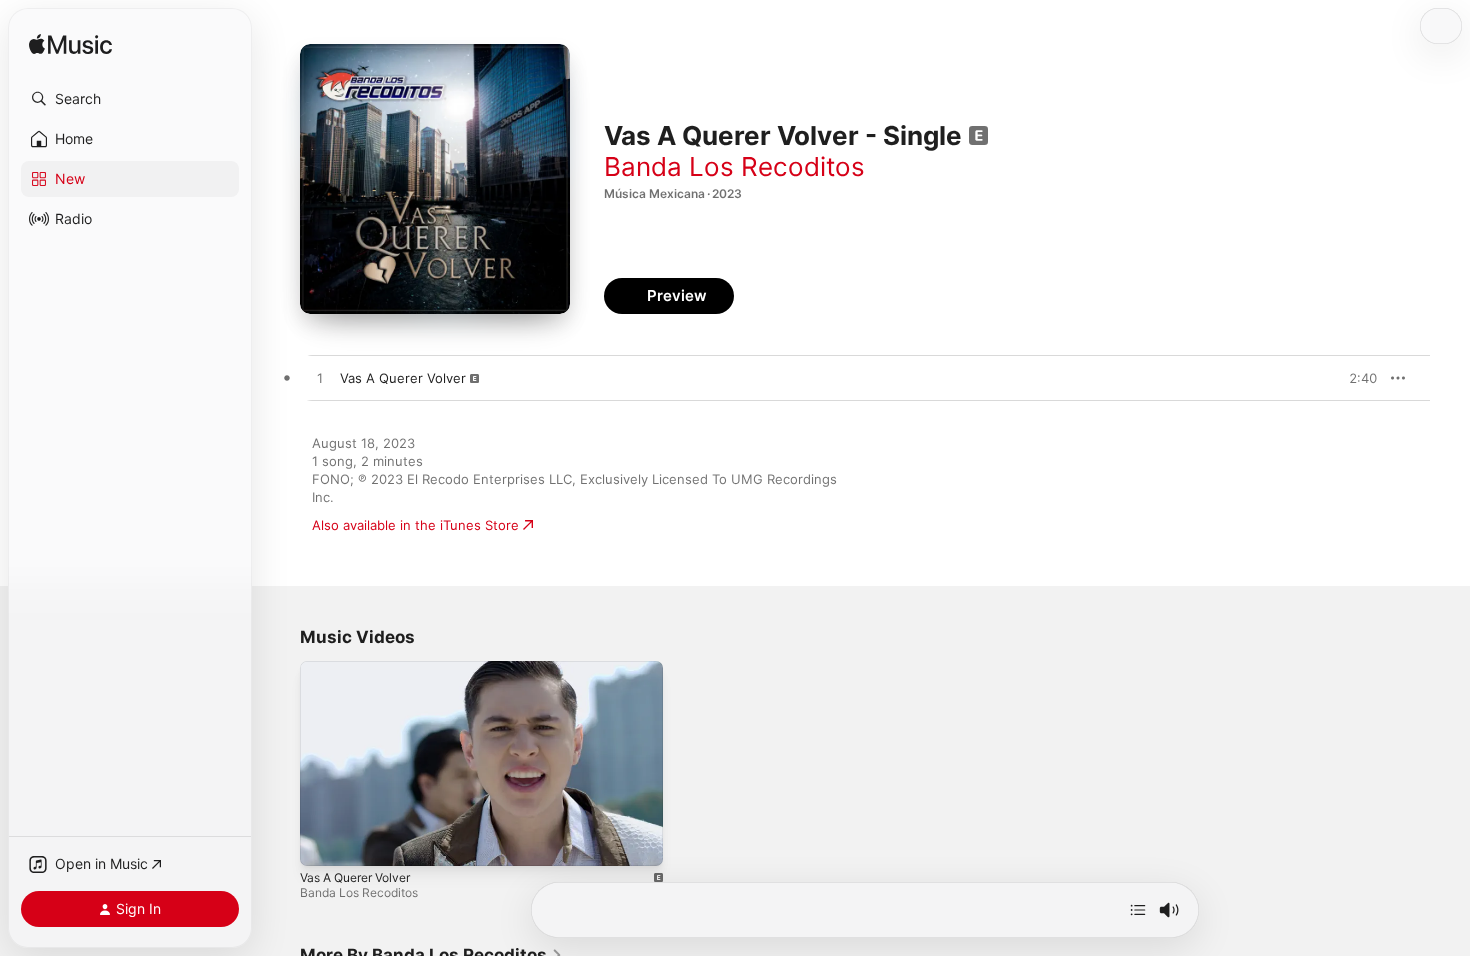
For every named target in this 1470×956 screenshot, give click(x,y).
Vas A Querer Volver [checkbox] (403, 378)
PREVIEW (1355, 378)
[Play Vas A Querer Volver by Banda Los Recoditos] (320, 379)
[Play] (325, 841)
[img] (70, 45)
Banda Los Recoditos (734, 166)
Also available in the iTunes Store (415, 525)
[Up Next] (1138, 910)
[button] (130, 99)
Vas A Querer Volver (355, 877)
